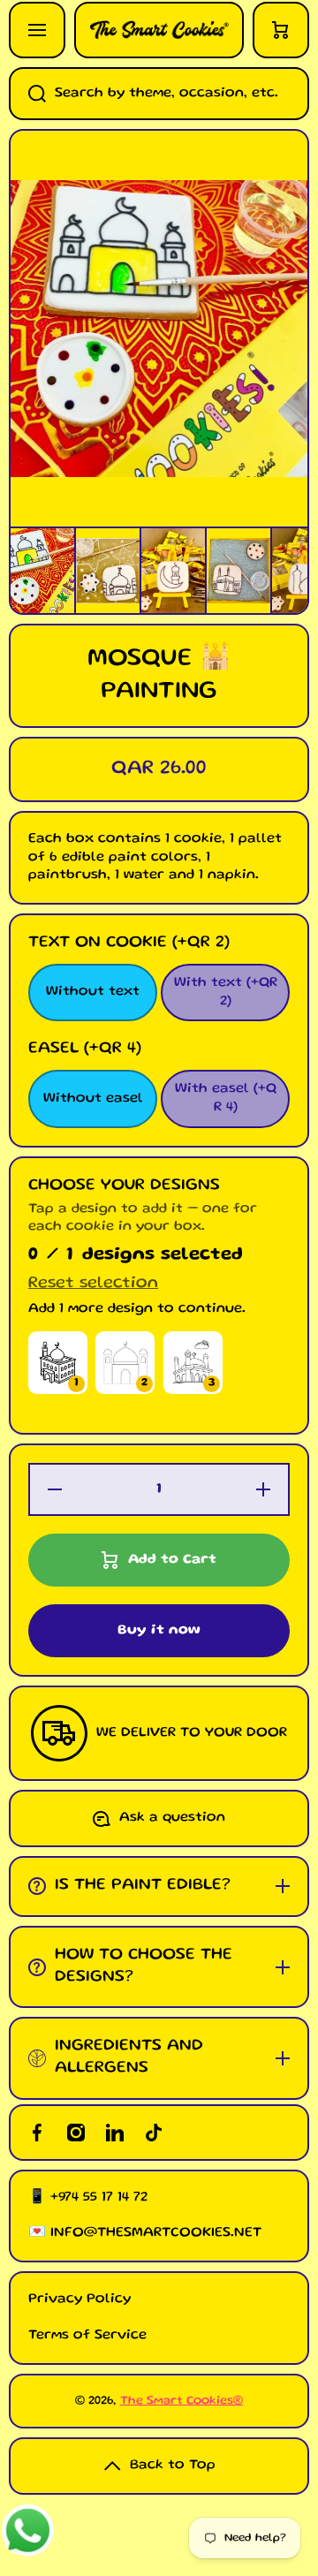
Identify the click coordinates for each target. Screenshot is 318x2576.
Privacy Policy (79, 2299)
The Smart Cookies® (182, 2401)
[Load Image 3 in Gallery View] (173, 571)
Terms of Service (87, 2336)
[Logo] (159, 30)
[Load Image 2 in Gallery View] (108, 570)
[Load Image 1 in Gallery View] (42, 571)
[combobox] (159, 94)
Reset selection (93, 1284)
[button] (281, 30)
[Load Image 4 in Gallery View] (238, 570)
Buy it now (159, 1631)
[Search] (27, 94)
